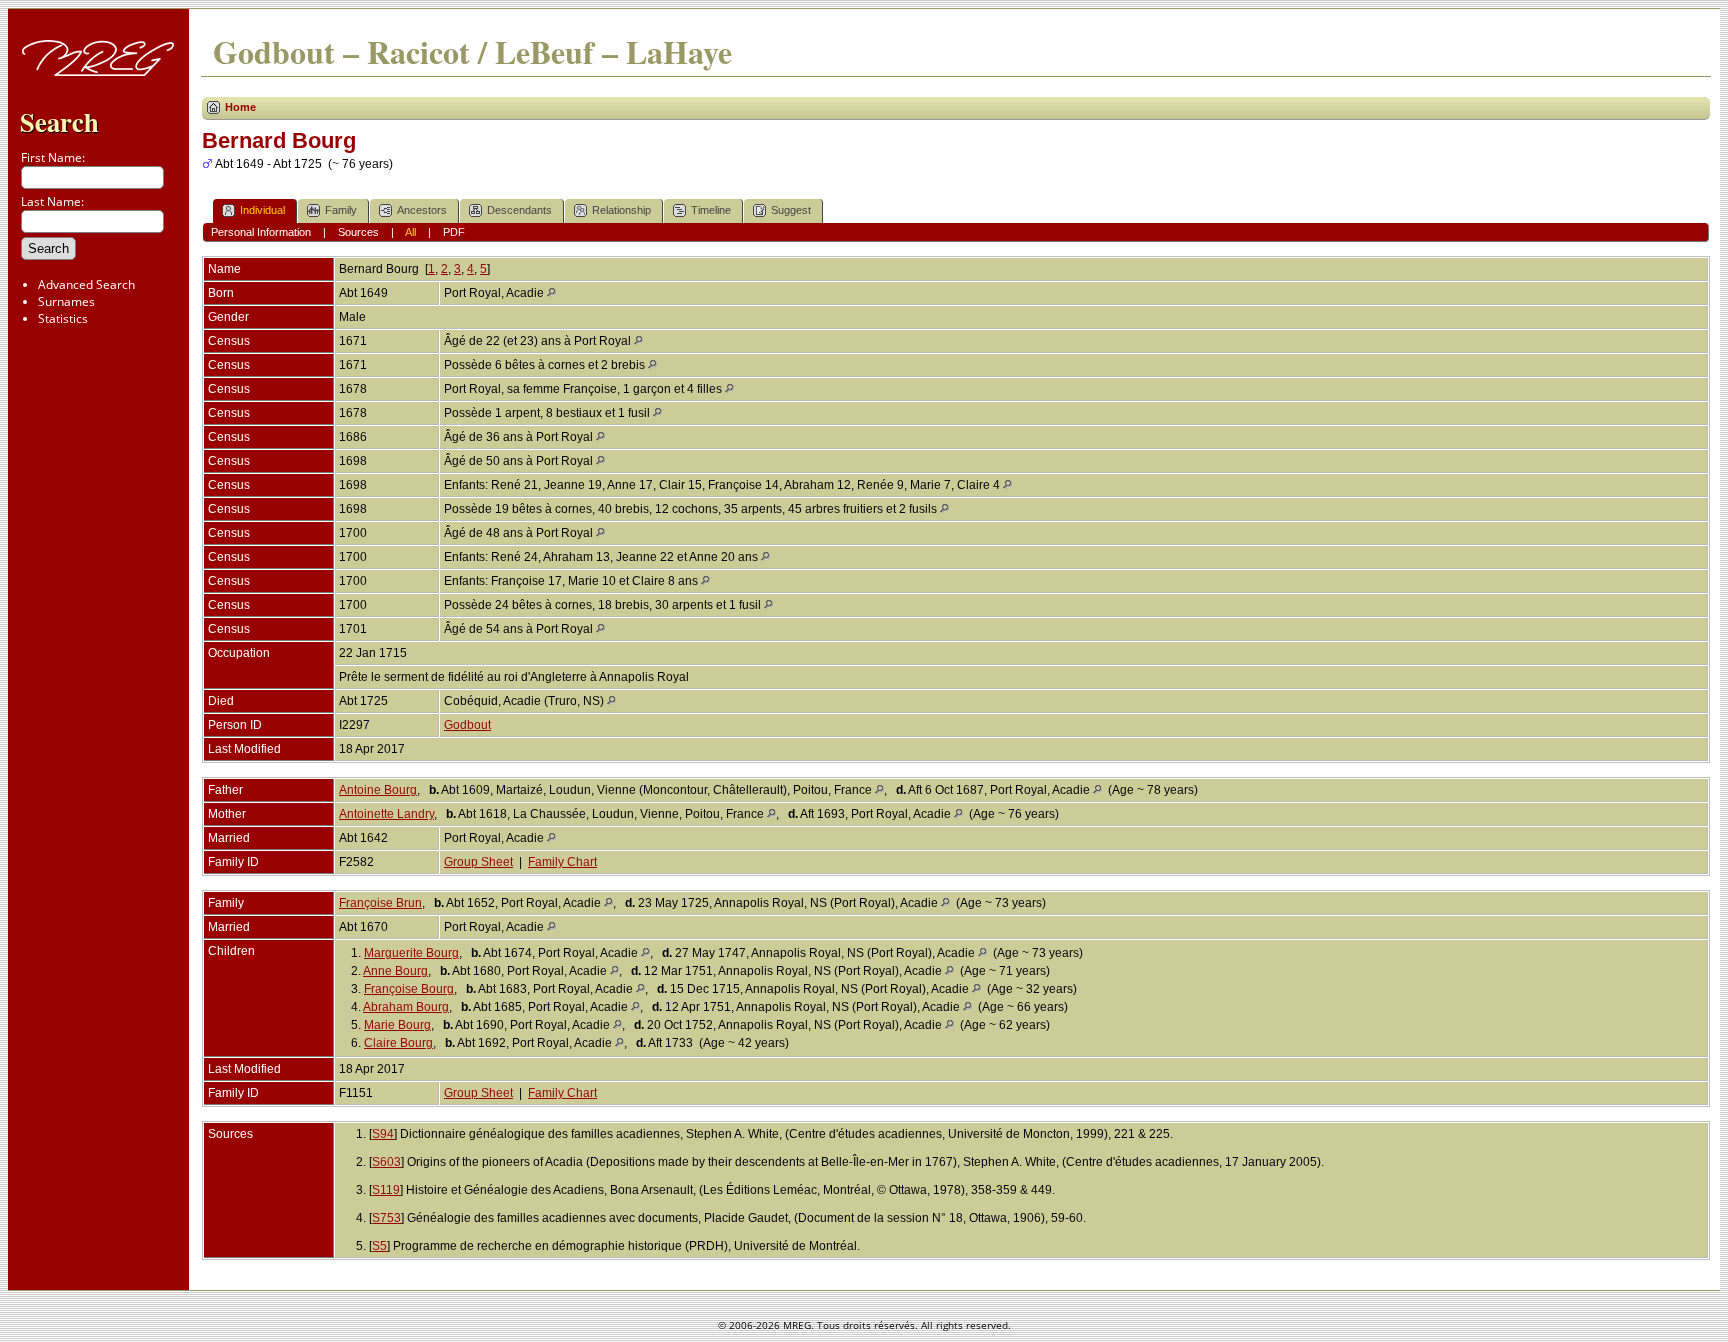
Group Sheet (478, 862)
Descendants (519, 210)
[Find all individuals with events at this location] (551, 293)
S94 (383, 1134)
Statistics (63, 318)
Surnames (66, 301)
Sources (358, 232)
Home (240, 107)
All (410, 232)
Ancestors (422, 210)
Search (59, 121)
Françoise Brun (380, 903)
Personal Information (261, 232)
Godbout (467, 725)
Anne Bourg (395, 971)
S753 (386, 1218)
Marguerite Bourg (411, 953)
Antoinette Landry (386, 814)
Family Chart (562, 862)
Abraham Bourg (406, 1007)
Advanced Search (86, 284)
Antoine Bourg (378, 790)
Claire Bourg (398, 1043)
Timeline (711, 210)
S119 (386, 1190)
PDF (454, 232)
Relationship (621, 210)
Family (341, 210)
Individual (262, 210)
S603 (386, 1162)
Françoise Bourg (409, 989)
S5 (379, 1246)
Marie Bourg (397, 1025)
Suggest (791, 210)
